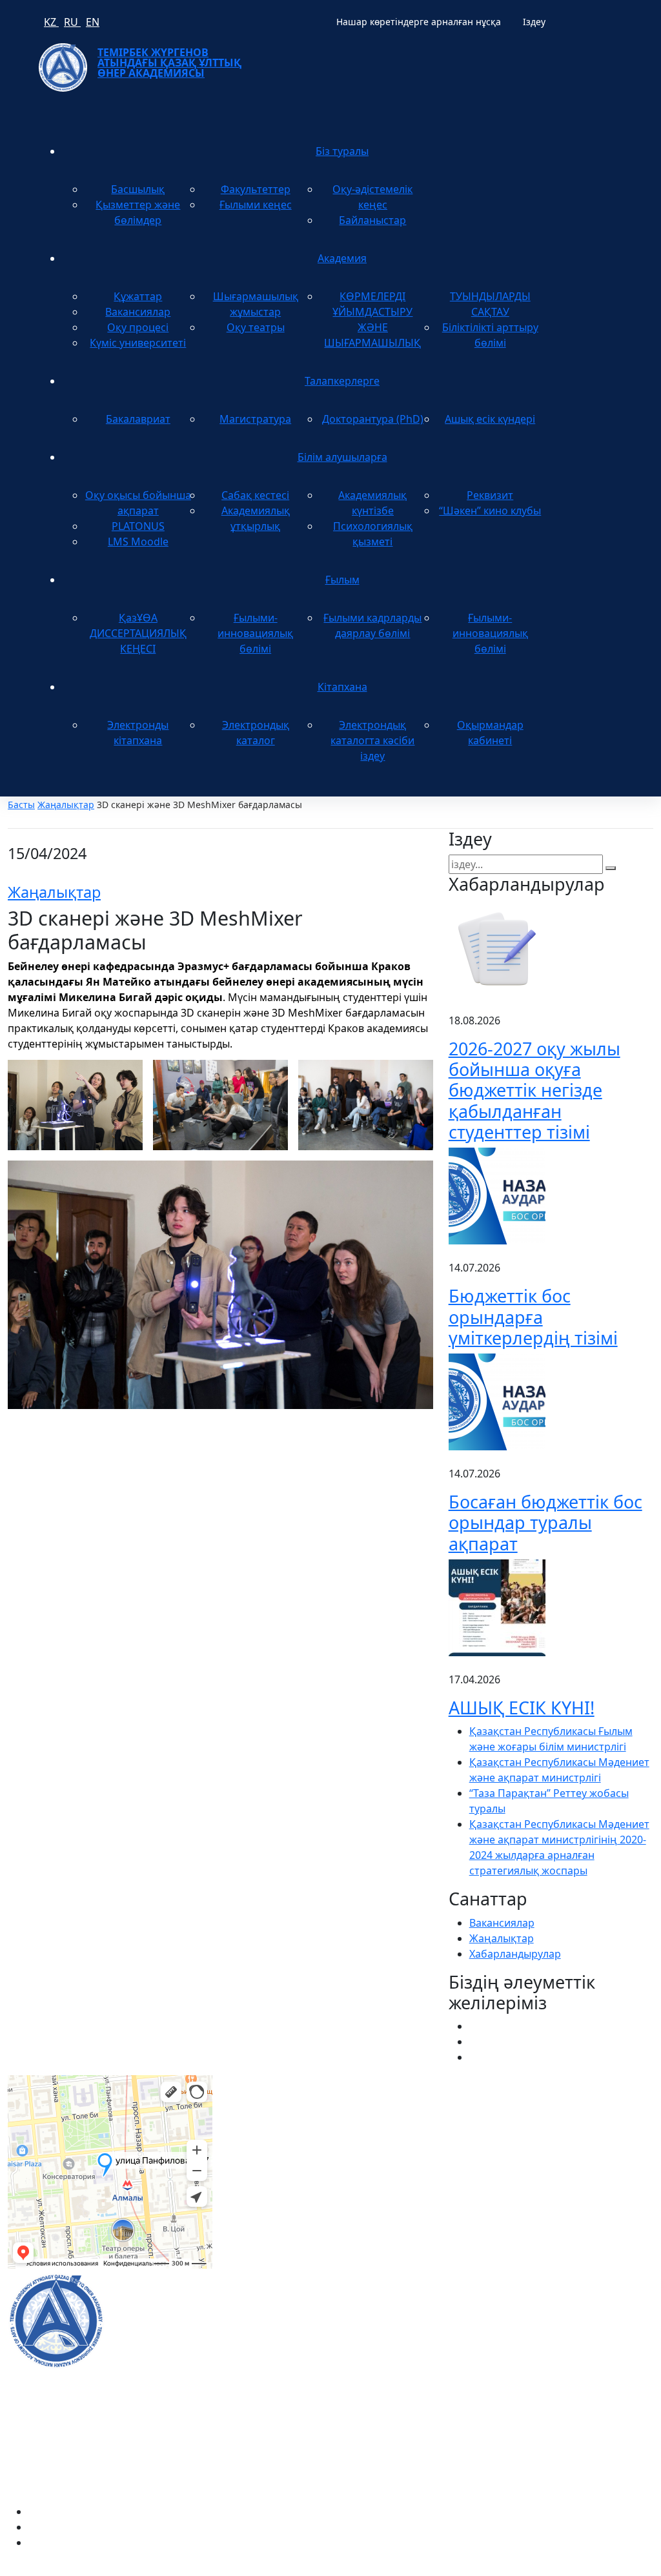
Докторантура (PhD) (373, 419)
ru (72, 22)
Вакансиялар (138, 312)
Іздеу (534, 22)
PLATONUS (138, 526)
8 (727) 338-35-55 (544, 2348)
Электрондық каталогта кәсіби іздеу (372, 740)
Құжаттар (138, 296)
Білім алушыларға (342, 457)
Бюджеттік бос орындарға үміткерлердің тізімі (533, 1317)
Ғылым (342, 580)
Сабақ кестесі (255, 495)
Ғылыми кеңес (256, 205)
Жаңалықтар (66, 805)
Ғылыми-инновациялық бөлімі (255, 633)
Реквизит (490, 495)
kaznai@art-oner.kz (550, 2306)
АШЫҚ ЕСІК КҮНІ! (522, 1708)
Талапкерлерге (342, 381)
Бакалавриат (138, 419)
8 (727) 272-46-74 (269, 2135)
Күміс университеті (138, 343)
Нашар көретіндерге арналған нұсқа (419, 22)
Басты (21, 805)
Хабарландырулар (515, 1954)
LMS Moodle (138, 542)
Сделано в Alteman (606, 2568)
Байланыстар (372, 220)
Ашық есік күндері (490, 419)
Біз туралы (342, 151)
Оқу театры (256, 327)
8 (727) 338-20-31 (490, 2135)
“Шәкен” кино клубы (490, 511)
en (93, 22)
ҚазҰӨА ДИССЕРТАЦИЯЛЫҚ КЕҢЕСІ (138, 633)
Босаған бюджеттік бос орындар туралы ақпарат (545, 1523)
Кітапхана (342, 687)
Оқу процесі (138, 327)
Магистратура (255, 419)
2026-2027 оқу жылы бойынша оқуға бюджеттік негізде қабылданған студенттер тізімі (534, 1090)
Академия (342, 258)
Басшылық (138, 189)
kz (51, 22)
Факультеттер (256, 189)
